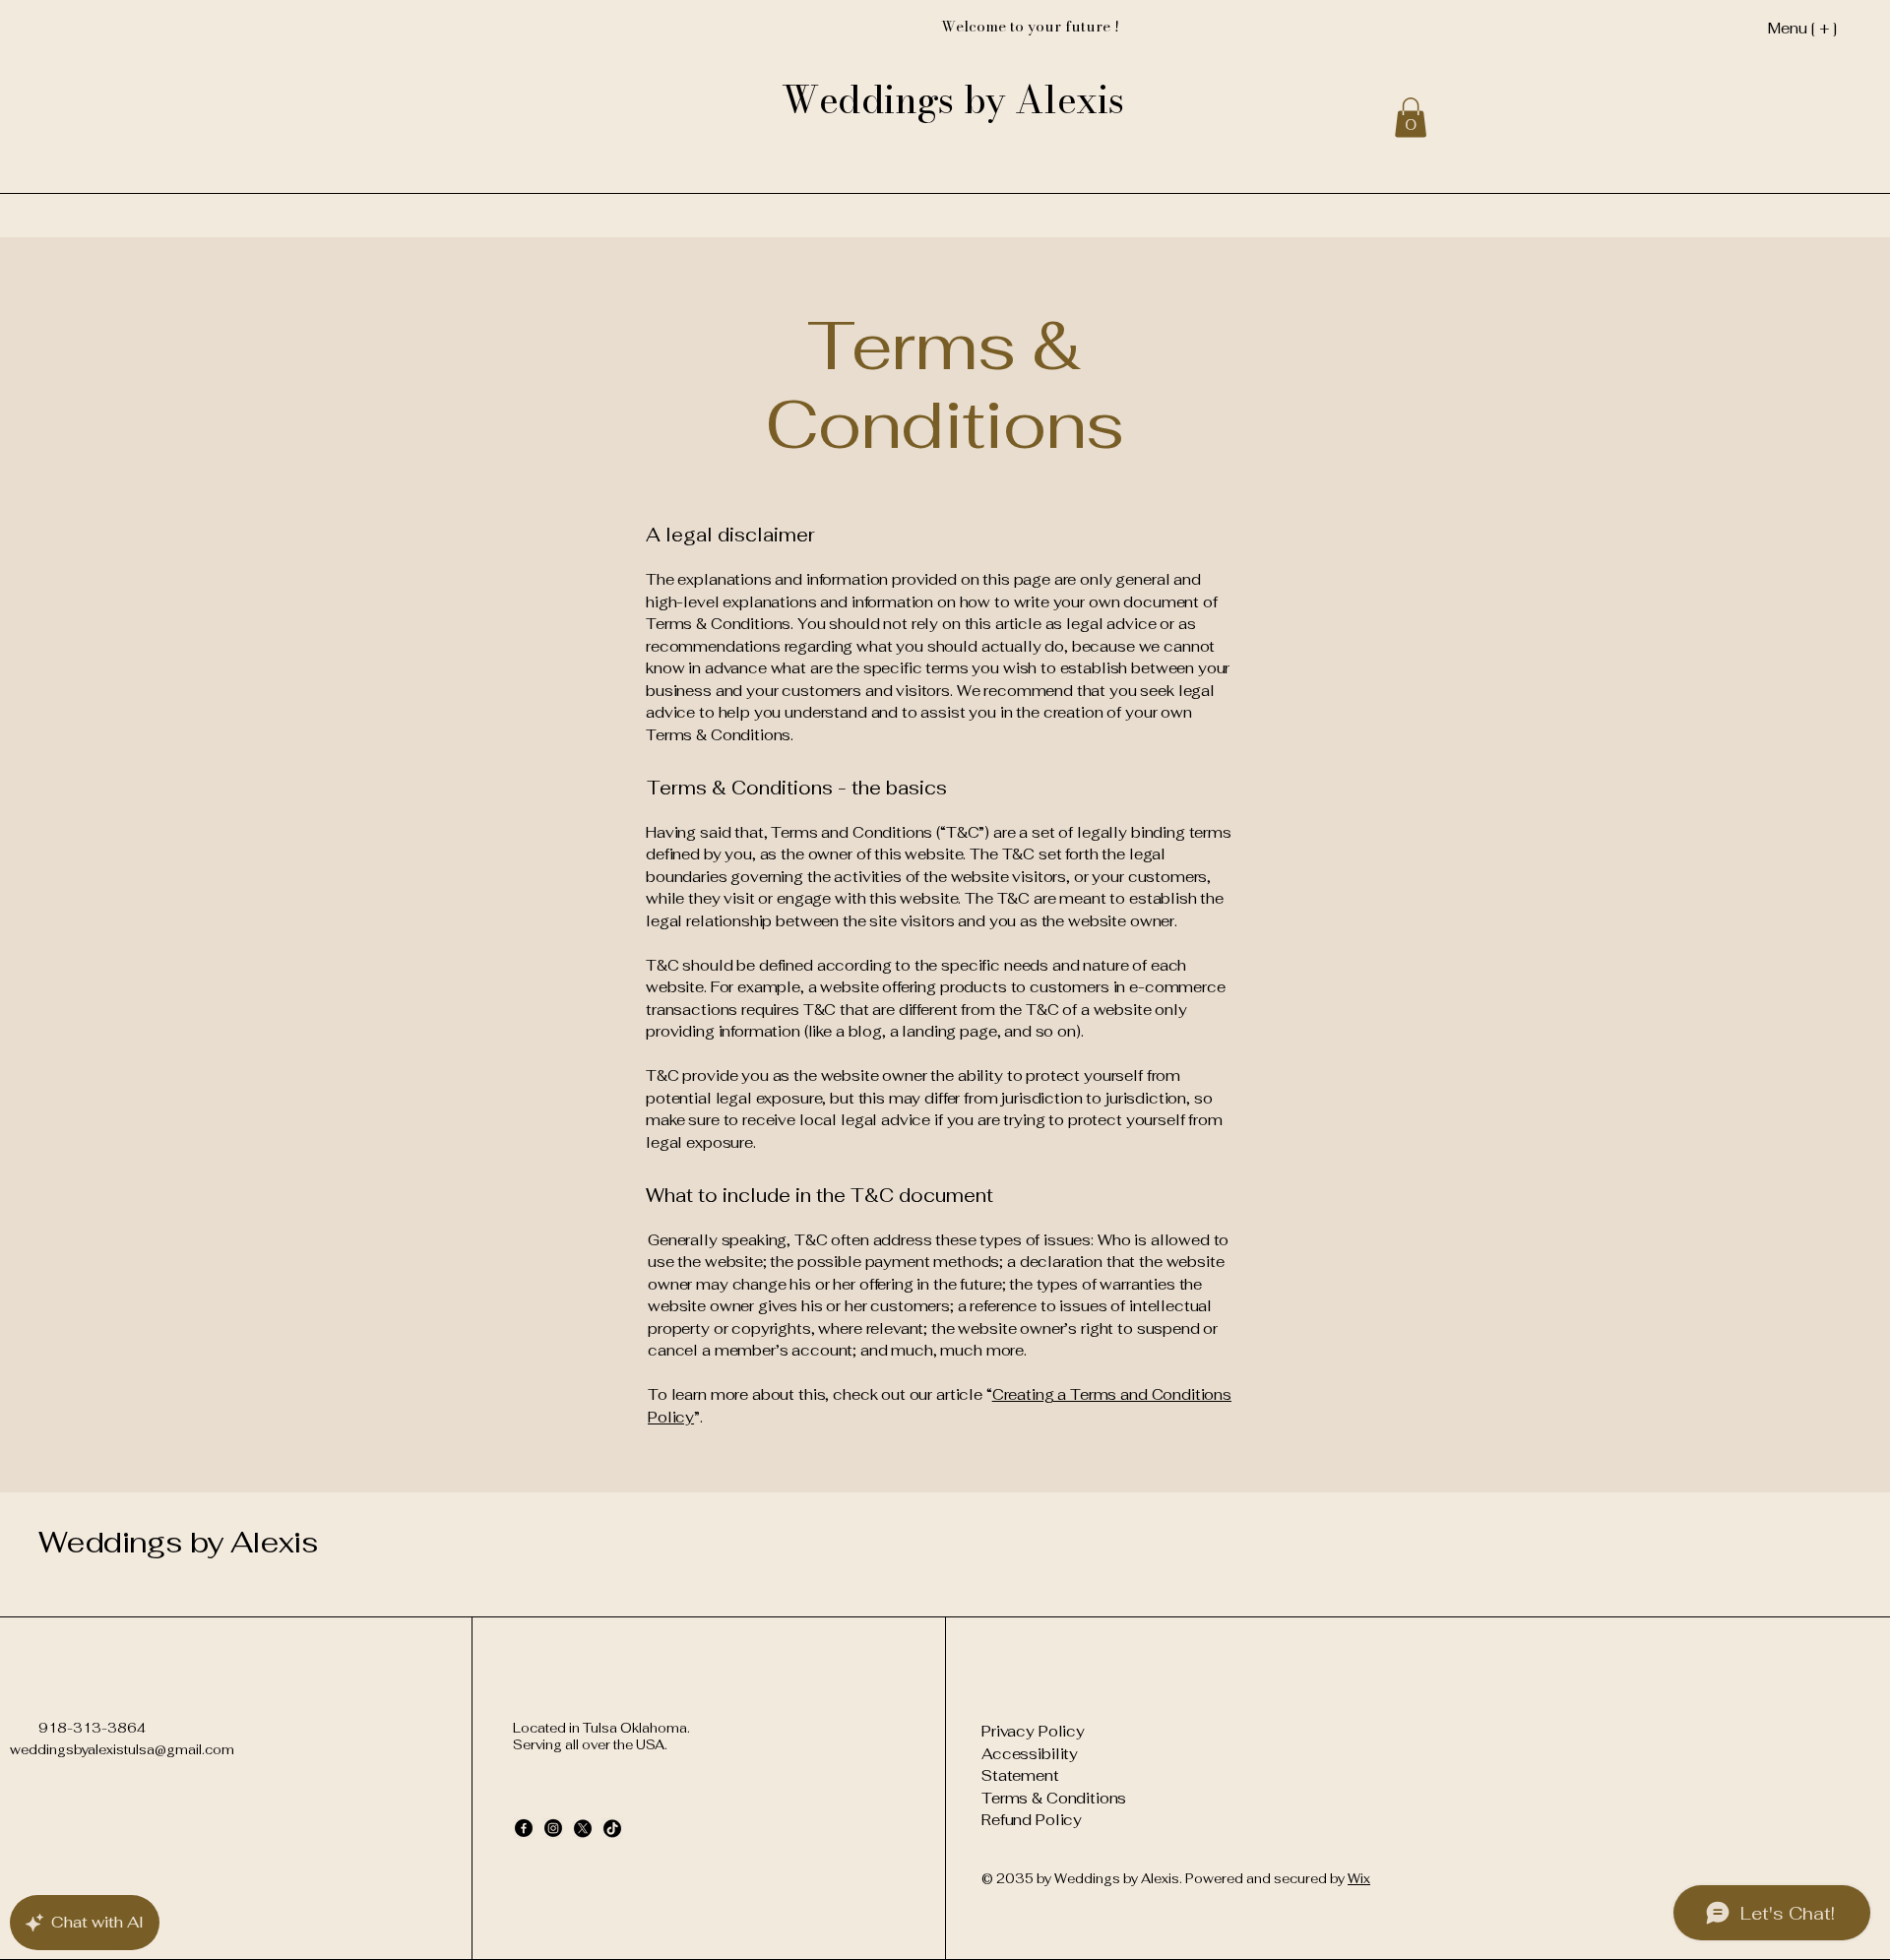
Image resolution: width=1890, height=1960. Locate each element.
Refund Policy (1032, 1820)
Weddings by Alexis (178, 1542)
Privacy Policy (1033, 1731)
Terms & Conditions (1054, 1798)
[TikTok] (612, 1828)
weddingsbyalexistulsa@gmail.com (122, 1750)
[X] (583, 1828)
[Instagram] (553, 1828)
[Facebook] (524, 1828)
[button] (1411, 118)
